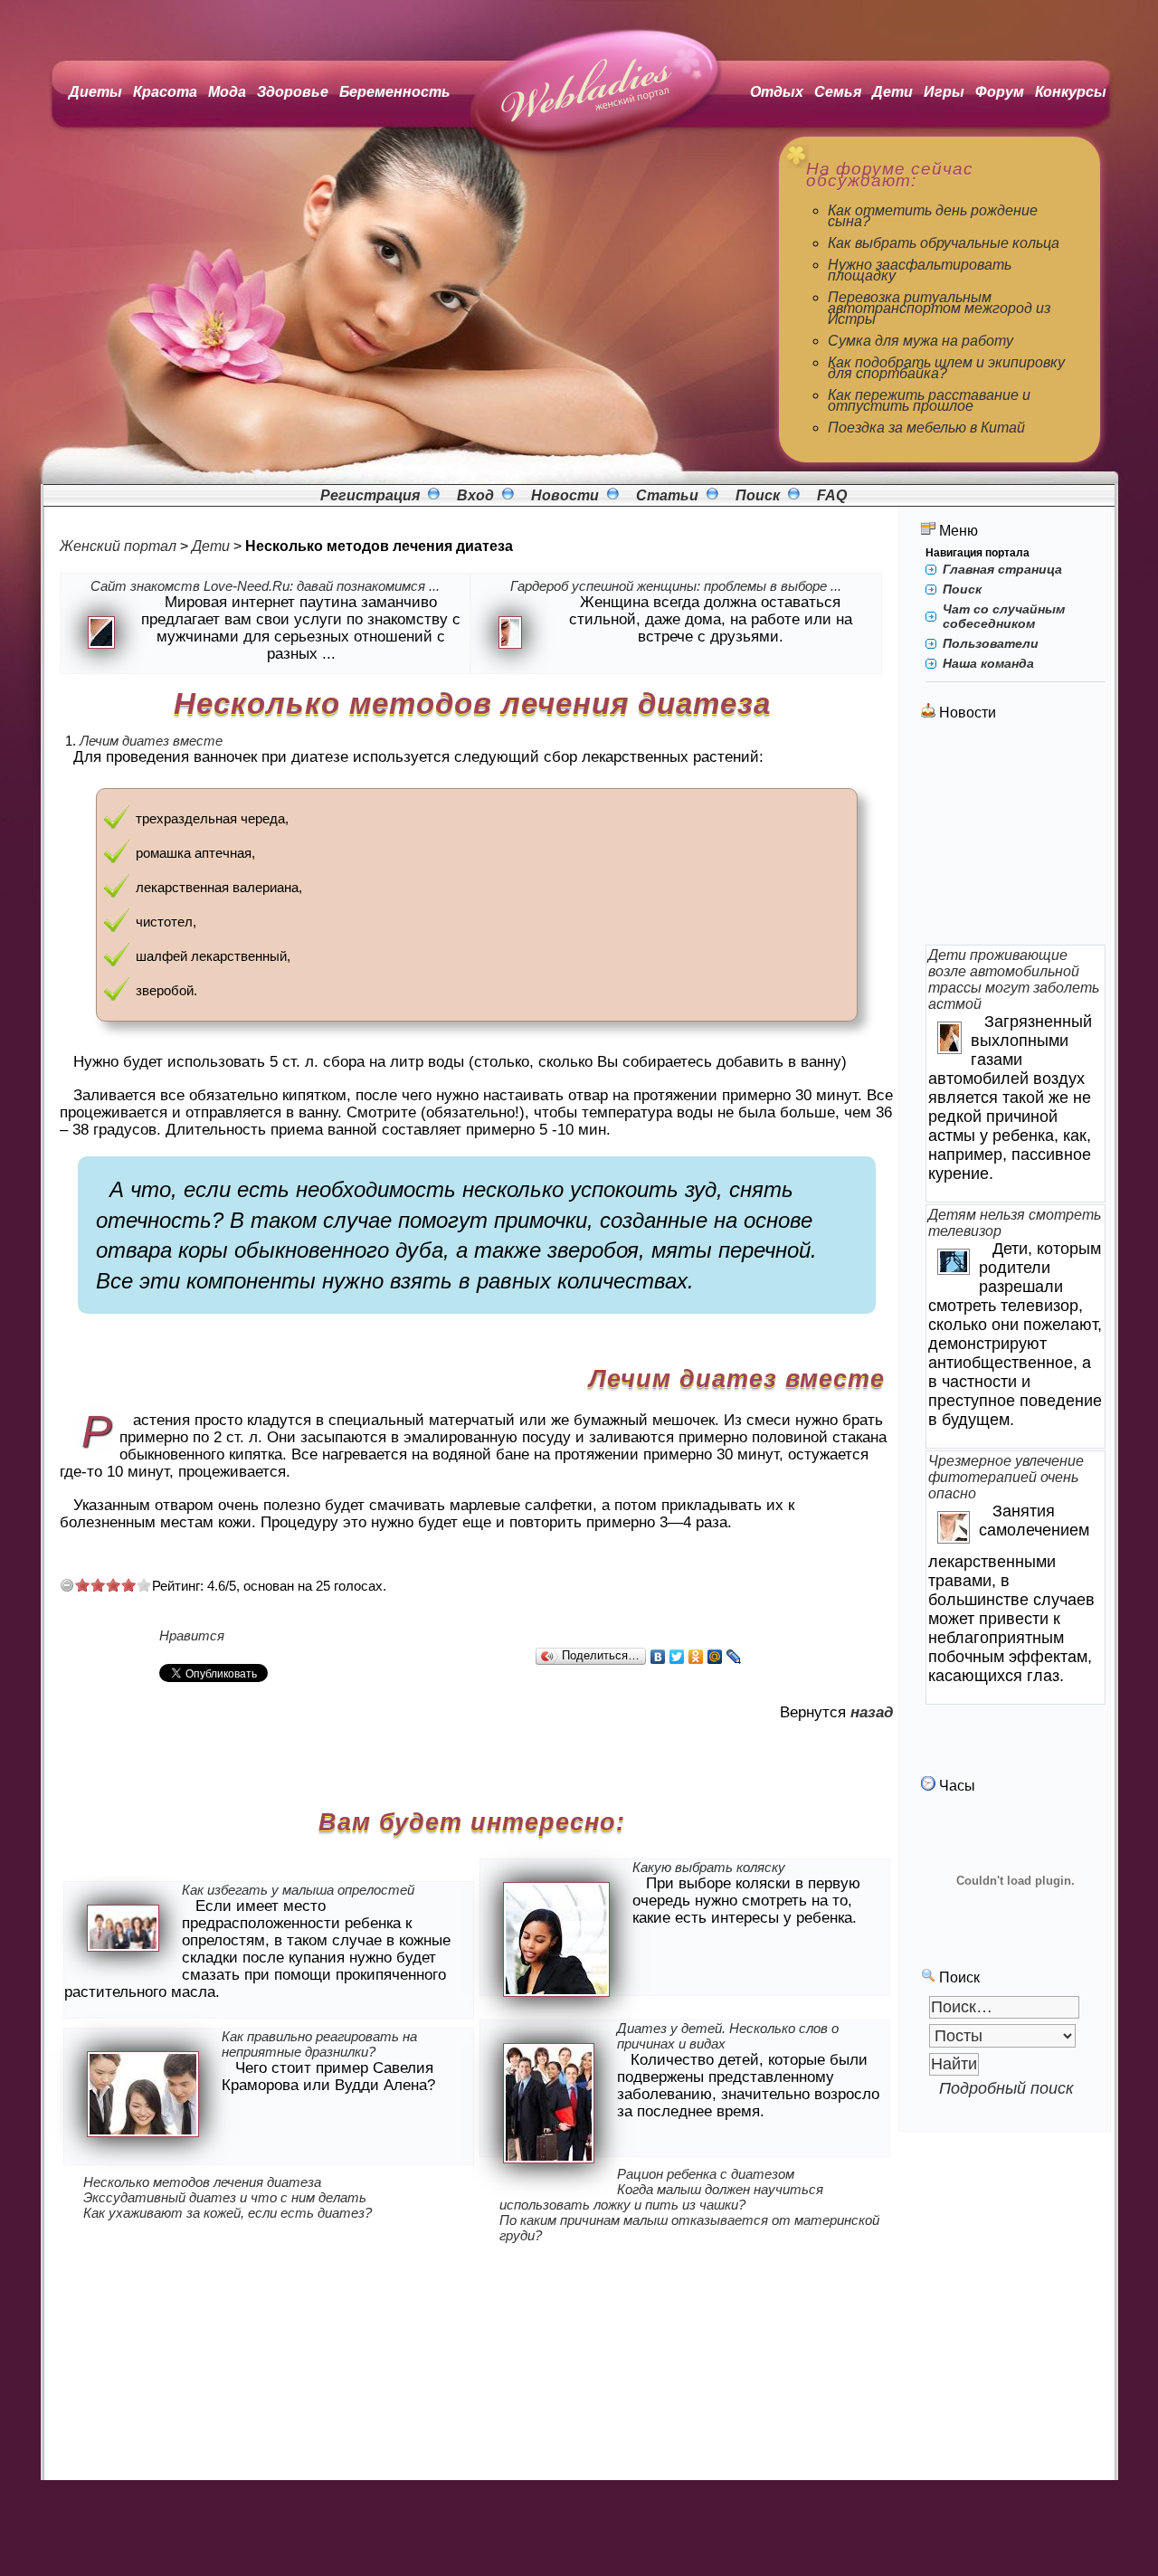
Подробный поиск (1006, 2088)
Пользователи (991, 643)
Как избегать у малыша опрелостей (298, 1890)
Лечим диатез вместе (151, 741)
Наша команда (988, 663)
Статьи (667, 495)
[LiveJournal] (734, 1657)
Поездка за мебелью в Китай (926, 428)
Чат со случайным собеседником (1004, 616)
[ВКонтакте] (658, 1657)
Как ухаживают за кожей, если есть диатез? (228, 2213)
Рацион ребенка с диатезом (706, 2174)
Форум (1000, 92)
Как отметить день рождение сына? (933, 216)
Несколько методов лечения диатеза (202, 2182)
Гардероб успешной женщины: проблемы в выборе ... (676, 586)
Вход (475, 495)
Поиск (758, 495)
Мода (227, 92)
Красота (165, 92)
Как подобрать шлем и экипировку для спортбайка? (946, 368)
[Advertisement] (1016, 834)
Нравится (192, 1635)
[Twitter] (677, 1657)
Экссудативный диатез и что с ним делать (225, 2197)
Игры (944, 92)
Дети (892, 92)
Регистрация (370, 495)
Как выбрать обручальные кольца (944, 243)
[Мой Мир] (715, 1657)
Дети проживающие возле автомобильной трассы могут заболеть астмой (1014, 979)
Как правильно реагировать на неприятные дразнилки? (319, 2044)
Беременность (395, 92)
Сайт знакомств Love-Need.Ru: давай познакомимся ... (265, 586)
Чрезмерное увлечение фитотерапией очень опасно (1006, 1477)
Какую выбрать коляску (709, 1867)
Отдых (777, 92)
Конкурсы (1071, 92)
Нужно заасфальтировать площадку (920, 270)
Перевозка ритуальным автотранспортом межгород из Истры (939, 308)
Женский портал (118, 546)
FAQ (832, 495)
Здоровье (293, 92)
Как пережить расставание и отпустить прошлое (929, 400)
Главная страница (1002, 569)
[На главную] (589, 153)
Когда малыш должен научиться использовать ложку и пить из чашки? (661, 2197)
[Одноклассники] (696, 1657)
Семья (838, 92)
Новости (565, 495)
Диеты (95, 92)
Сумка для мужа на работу (921, 341)
